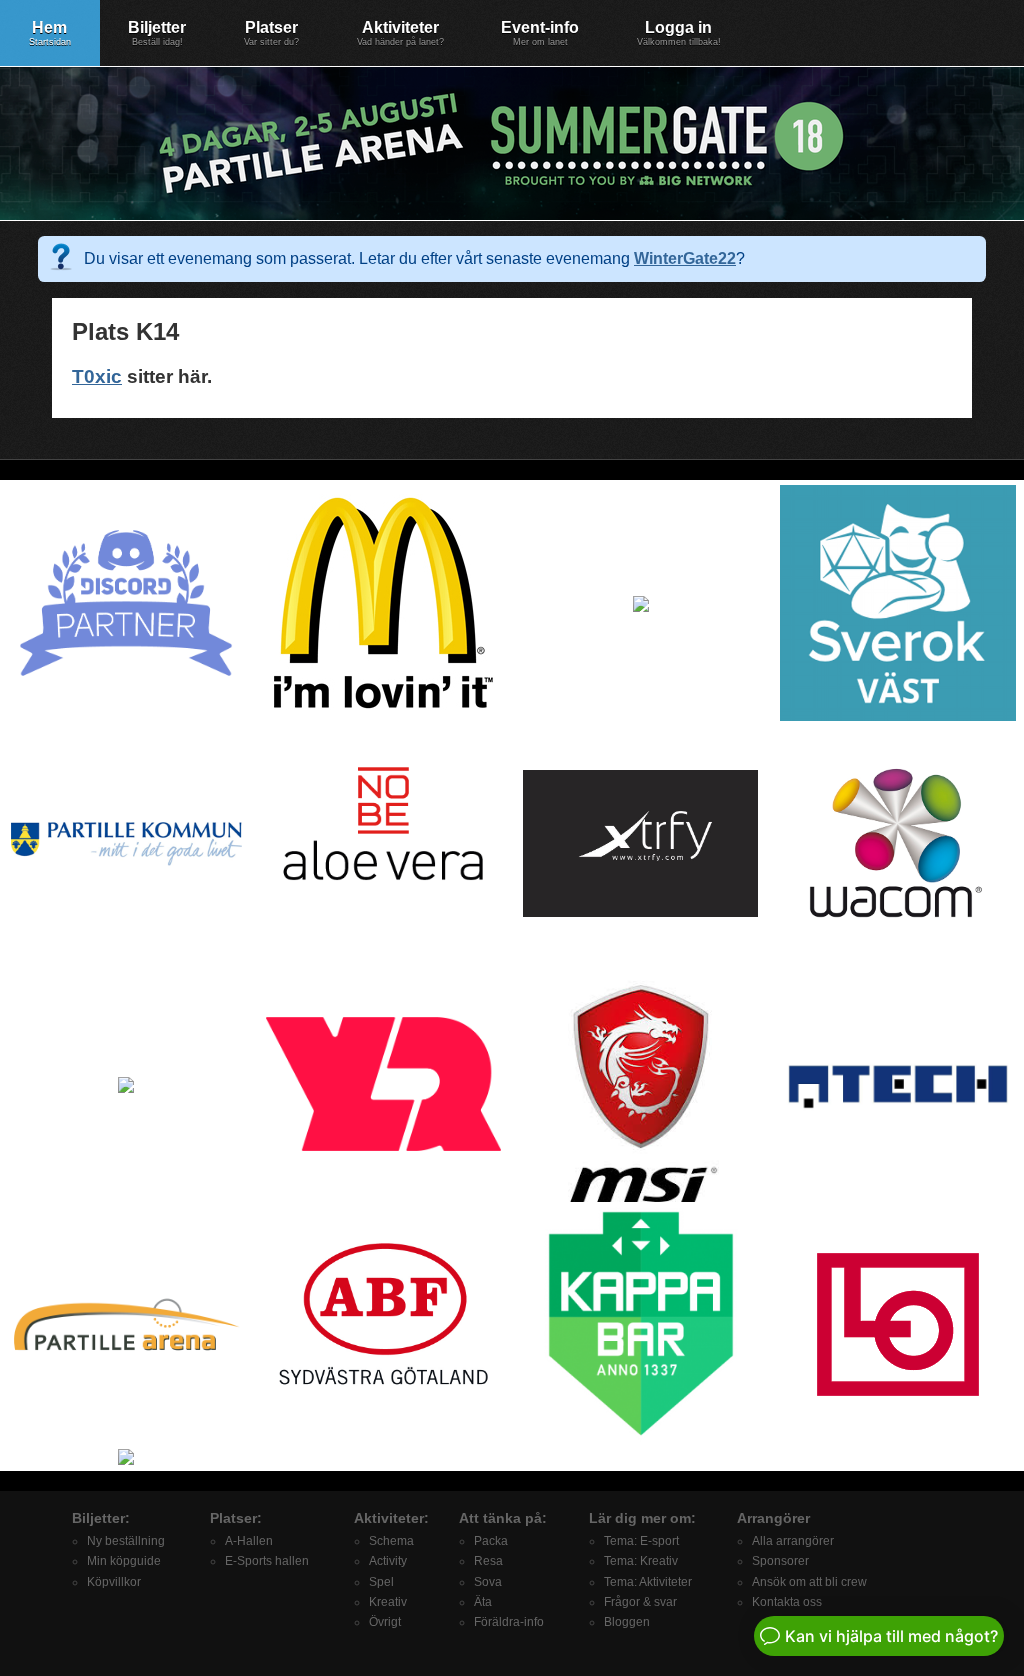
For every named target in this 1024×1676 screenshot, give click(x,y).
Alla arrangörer (793, 1541)
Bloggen (627, 1622)
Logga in (679, 33)
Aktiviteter (400, 33)
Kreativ (388, 1602)
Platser (271, 33)
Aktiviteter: (391, 1518)
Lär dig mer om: (642, 1518)
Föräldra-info (509, 1622)
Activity (388, 1561)
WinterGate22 (685, 258)
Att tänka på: (503, 1518)
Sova (488, 1582)
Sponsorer (780, 1561)
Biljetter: (101, 1518)
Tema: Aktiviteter (648, 1582)
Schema (391, 1541)
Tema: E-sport (641, 1541)
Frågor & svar (640, 1602)
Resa (488, 1561)
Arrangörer (773, 1518)
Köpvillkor (114, 1582)
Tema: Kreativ (641, 1561)
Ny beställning (126, 1541)
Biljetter (157, 33)
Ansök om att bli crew (809, 1582)
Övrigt (385, 1622)
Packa (491, 1541)
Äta (483, 1602)
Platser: (236, 1518)
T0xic (97, 376)
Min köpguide (124, 1561)
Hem (50, 33)
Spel (381, 1582)
